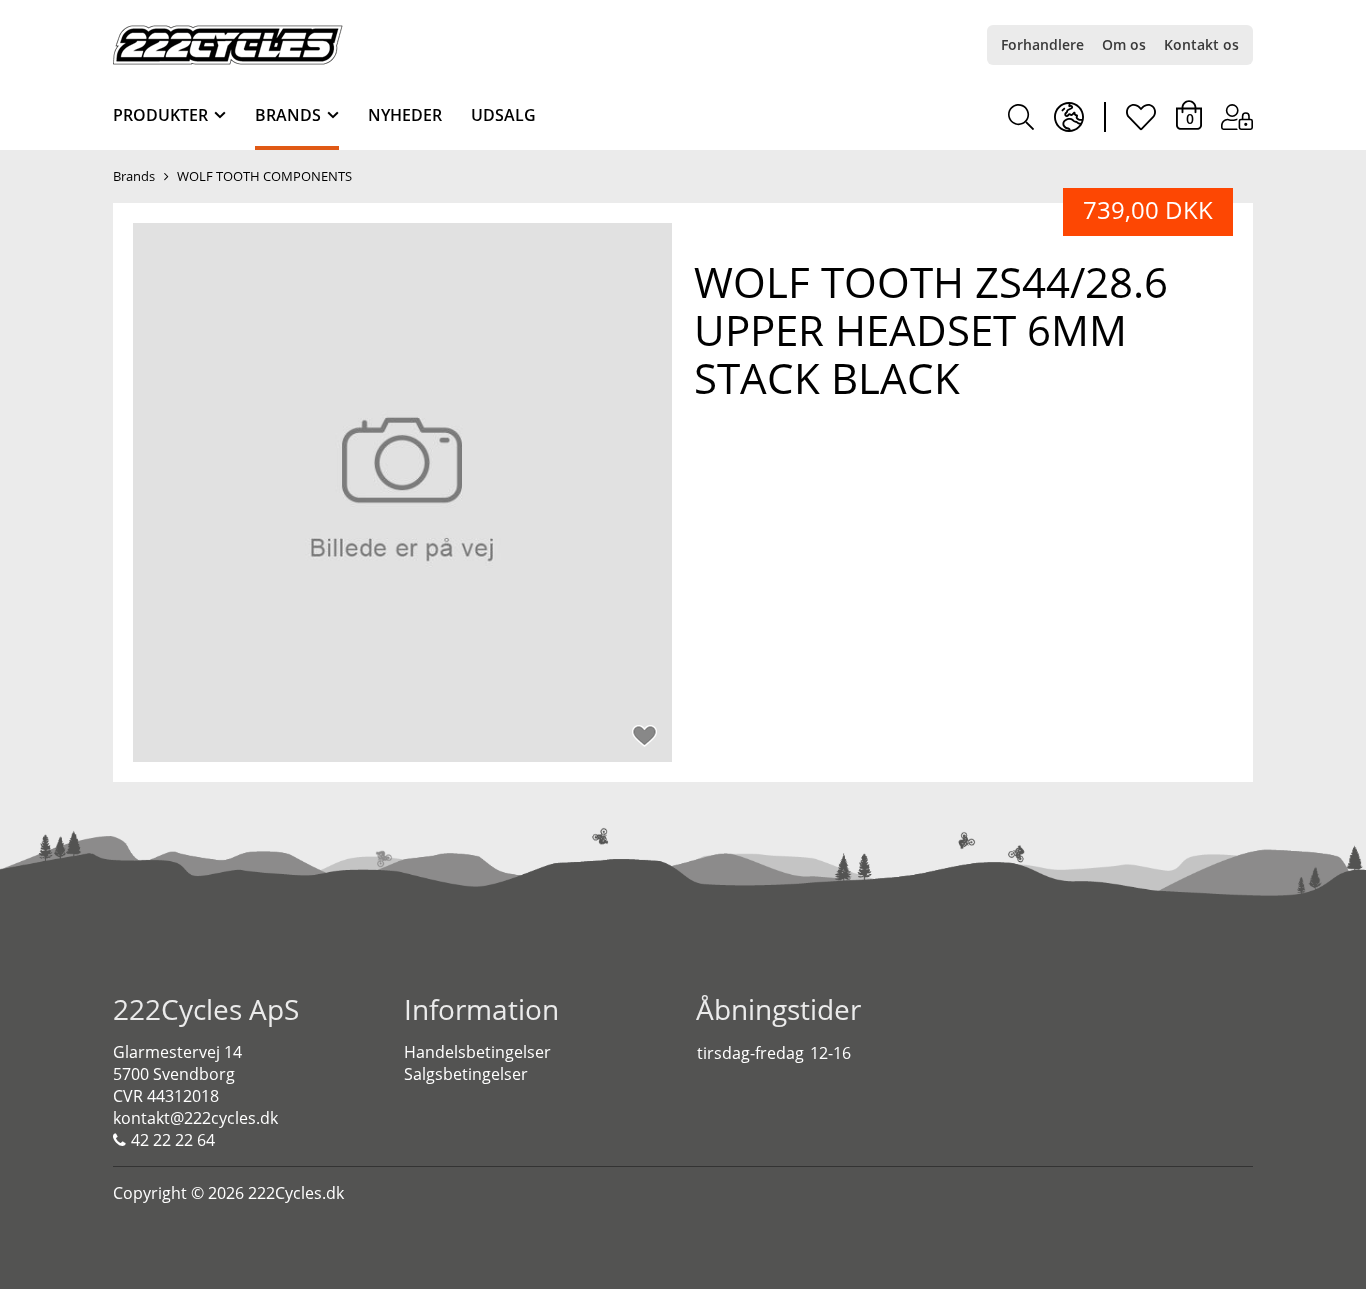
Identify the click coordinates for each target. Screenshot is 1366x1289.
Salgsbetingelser (466, 1074)
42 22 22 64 (173, 1140)
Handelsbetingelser (477, 1052)
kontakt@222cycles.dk (195, 1118)
